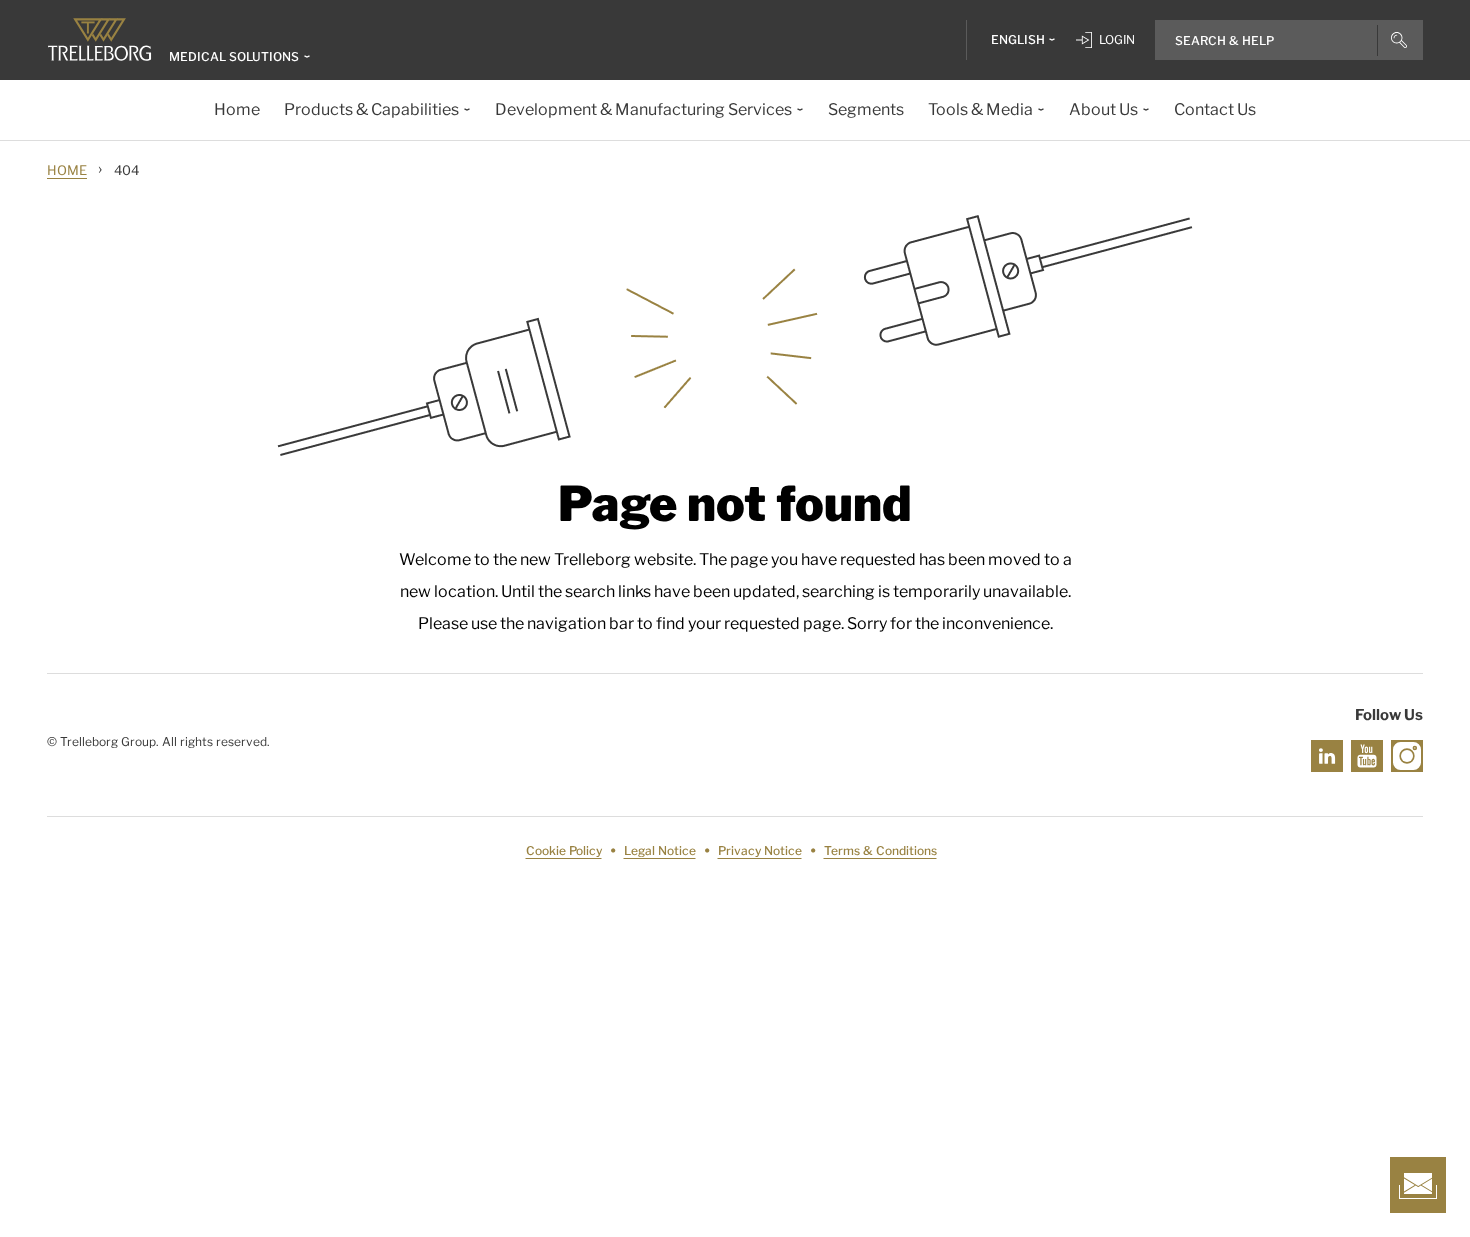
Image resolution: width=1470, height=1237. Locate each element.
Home (67, 170)
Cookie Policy (564, 850)
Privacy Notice (760, 850)
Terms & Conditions (880, 850)
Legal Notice (660, 850)
